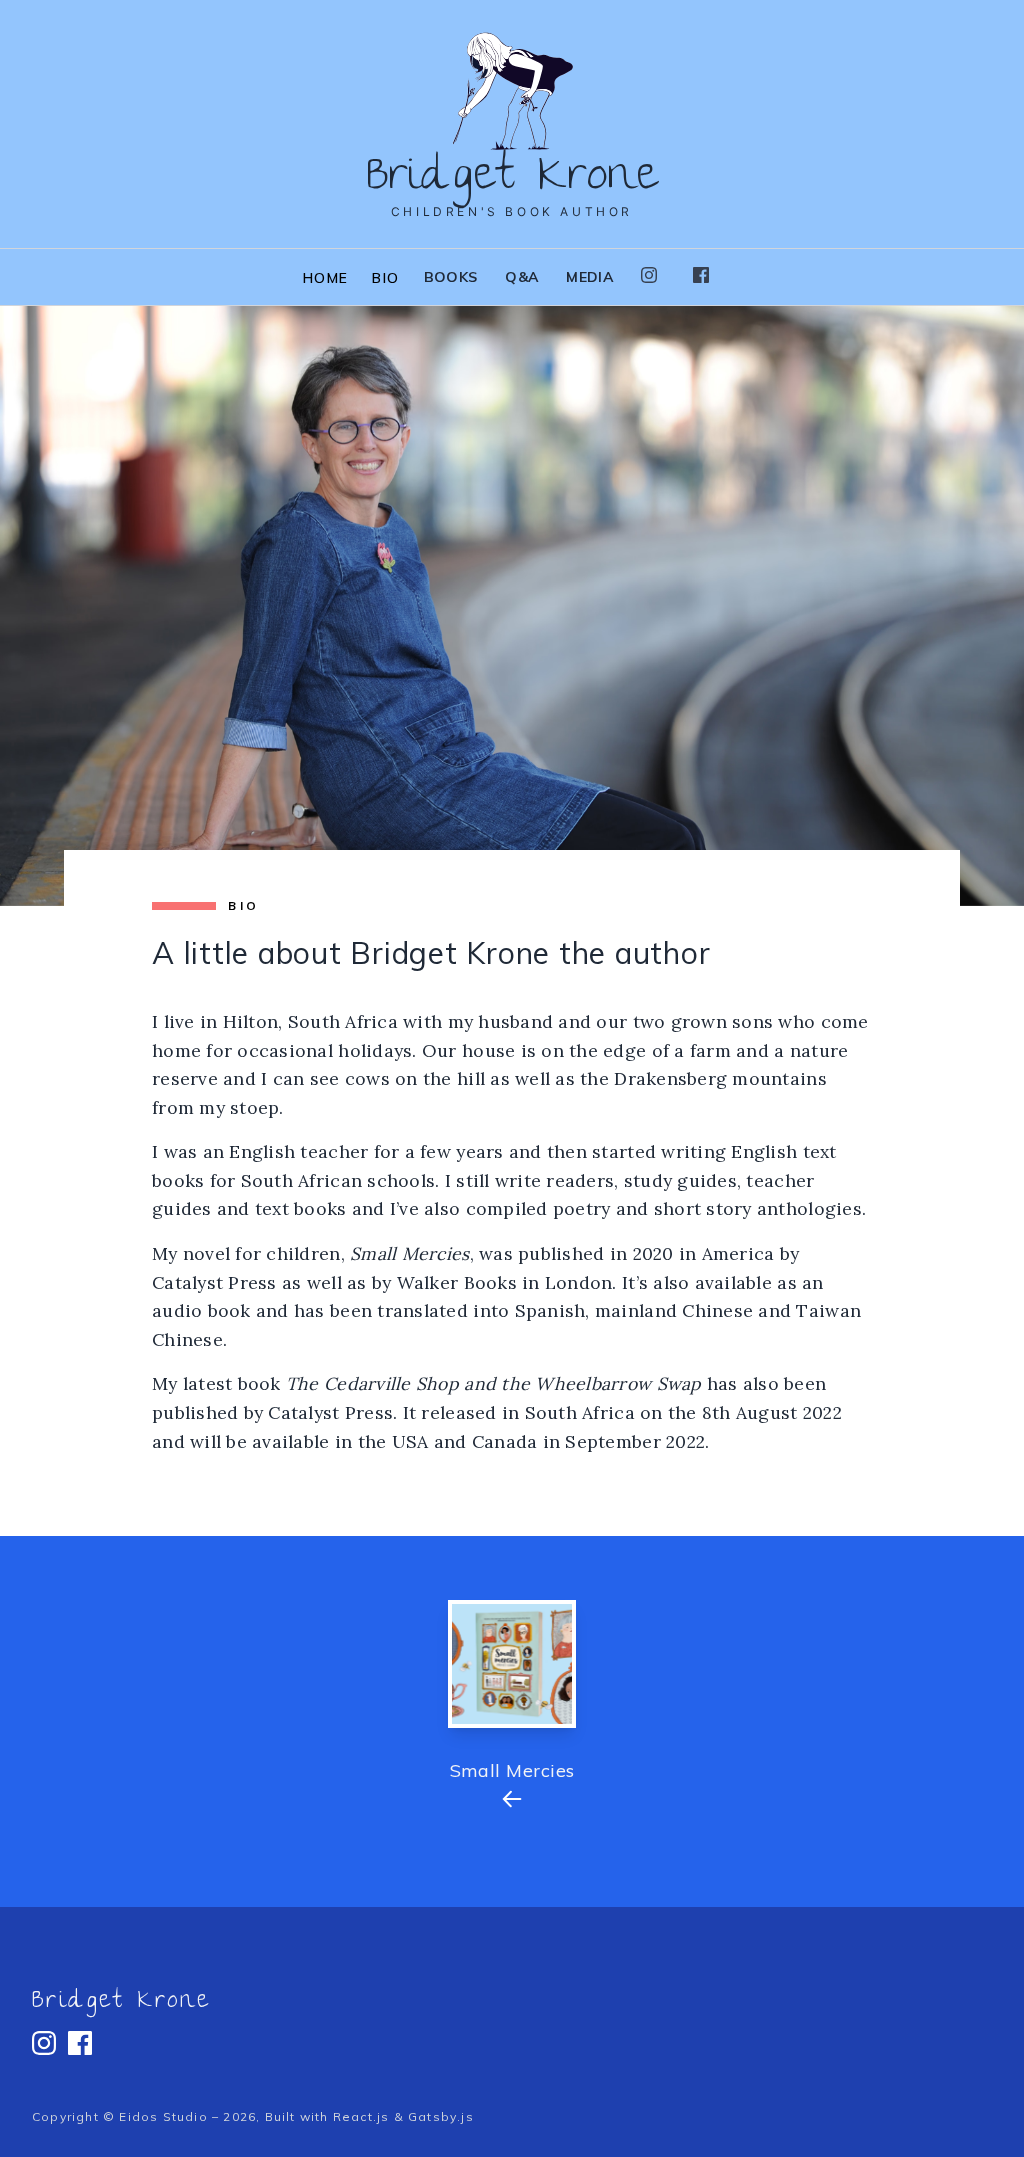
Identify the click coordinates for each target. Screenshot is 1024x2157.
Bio (385, 278)
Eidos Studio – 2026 (187, 2116)
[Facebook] (701, 275)
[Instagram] (649, 275)
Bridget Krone (121, 2003)
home (326, 278)
